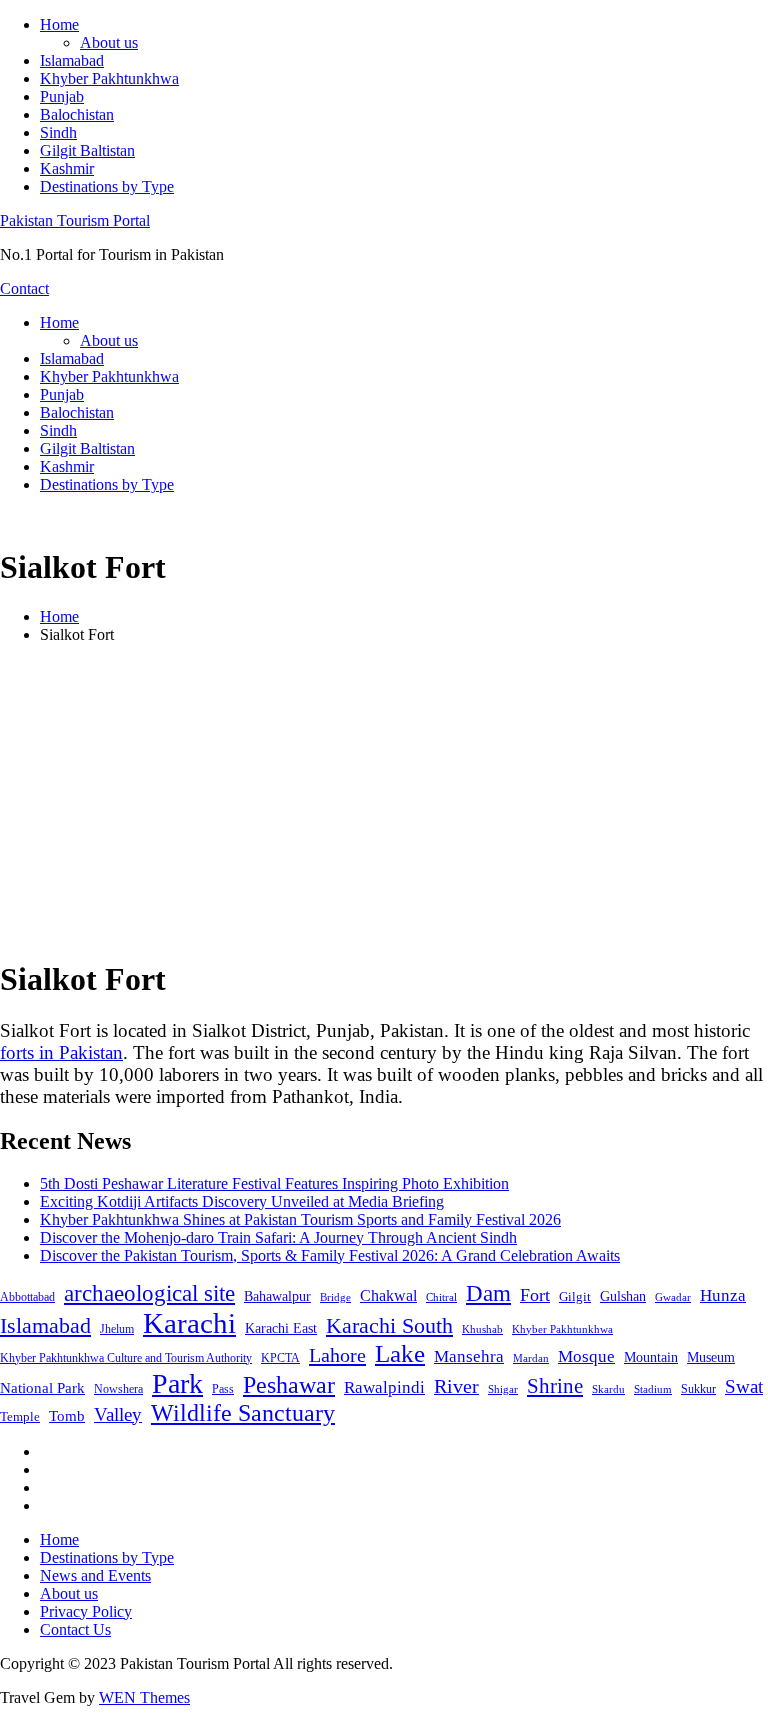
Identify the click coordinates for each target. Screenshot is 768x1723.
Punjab (62, 96)
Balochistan (77, 114)
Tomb (67, 1416)
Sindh (58, 132)
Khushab (482, 1329)
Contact (24, 288)
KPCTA (280, 1358)
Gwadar (673, 1297)
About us (109, 42)
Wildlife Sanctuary (243, 1413)
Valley (118, 1414)
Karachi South (389, 1326)
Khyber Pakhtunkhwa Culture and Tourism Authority (126, 1358)
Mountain (651, 1357)
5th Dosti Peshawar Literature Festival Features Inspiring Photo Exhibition (274, 1183)
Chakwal (388, 1295)
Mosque (586, 1356)
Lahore (337, 1355)
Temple (20, 1416)
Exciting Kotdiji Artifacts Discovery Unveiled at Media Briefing (242, 1201)
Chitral (441, 1297)
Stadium (653, 1389)
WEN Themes (144, 1697)
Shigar (503, 1389)
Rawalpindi (384, 1387)
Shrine (555, 1386)
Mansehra (469, 1356)
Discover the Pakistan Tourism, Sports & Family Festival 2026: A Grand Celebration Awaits (330, 1255)
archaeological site (149, 1293)
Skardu (608, 1389)
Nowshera (118, 1389)
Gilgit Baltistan (87, 150)
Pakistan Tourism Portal (75, 220)
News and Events (95, 1575)
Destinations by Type (107, 186)
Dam (488, 1293)
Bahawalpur (277, 1296)
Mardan (531, 1358)
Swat (744, 1386)
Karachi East (281, 1328)
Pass (223, 1389)
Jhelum (117, 1329)
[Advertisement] (384, 800)
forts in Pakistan (61, 1052)
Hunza (723, 1295)
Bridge (335, 1297)
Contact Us (75, 1629)
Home (59, 24)
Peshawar (289, 1385)
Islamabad (72, 60)
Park (177, 1383)
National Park (42, 1388)
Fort (535, 1295)
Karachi (189, 1323)
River (456, 1386)
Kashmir (67, 168)
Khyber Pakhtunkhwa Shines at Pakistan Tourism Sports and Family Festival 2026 (300, 1219)
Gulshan (623, 1296)
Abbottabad (27, 1297)
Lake (400, 1353)
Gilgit (575, 1296)
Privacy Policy (86, 1611)
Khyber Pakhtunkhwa (109, 78)
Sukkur (698, 1389)
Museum (711, 1357)
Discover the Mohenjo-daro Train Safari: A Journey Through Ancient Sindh (278, 1237)
